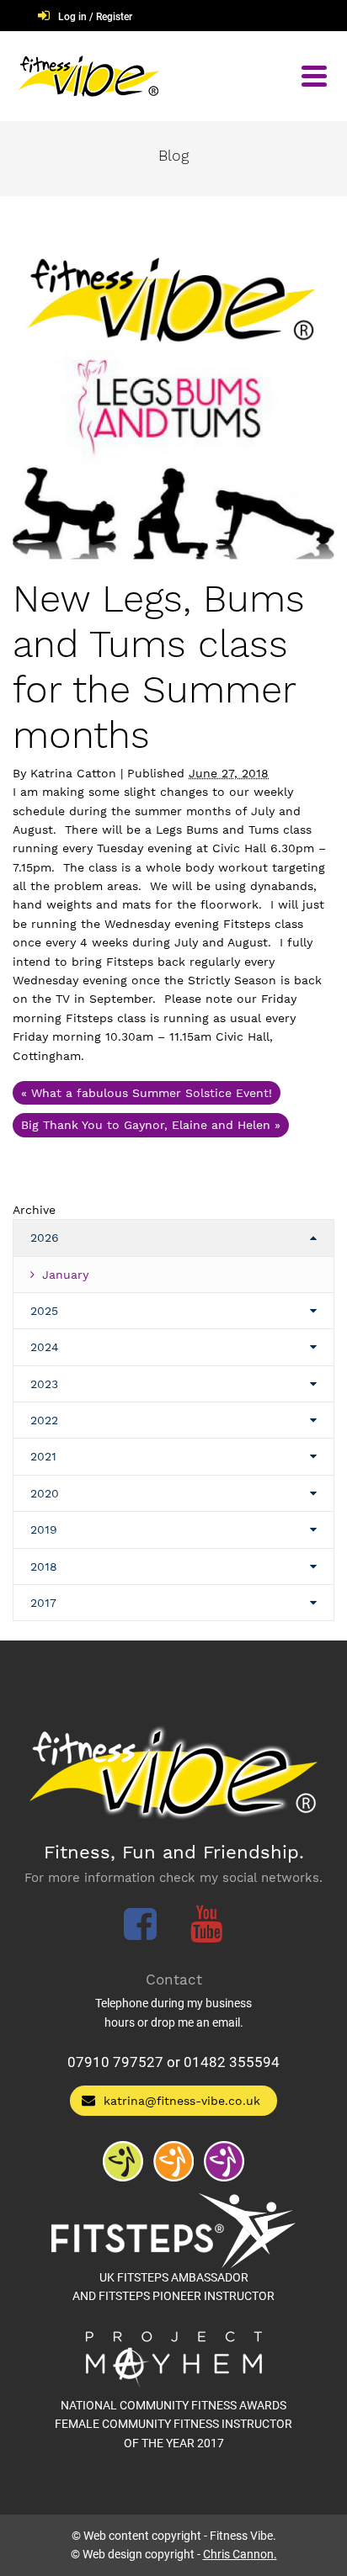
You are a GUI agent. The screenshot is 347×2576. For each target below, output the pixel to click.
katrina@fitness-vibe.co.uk (182, 2101)
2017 (43, 1603)
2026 (45, 1238)
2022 (44, 1420)
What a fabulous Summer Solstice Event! (147, 1093)
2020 (45, 1493)
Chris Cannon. (240, 2554)
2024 (45, 1347)
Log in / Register (95, 17)
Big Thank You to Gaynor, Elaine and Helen (151, 1125)
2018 (44, 1566)
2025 (44, 1311)
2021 (43, 1456)
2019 (44, 1529)
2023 (44, 1384)
